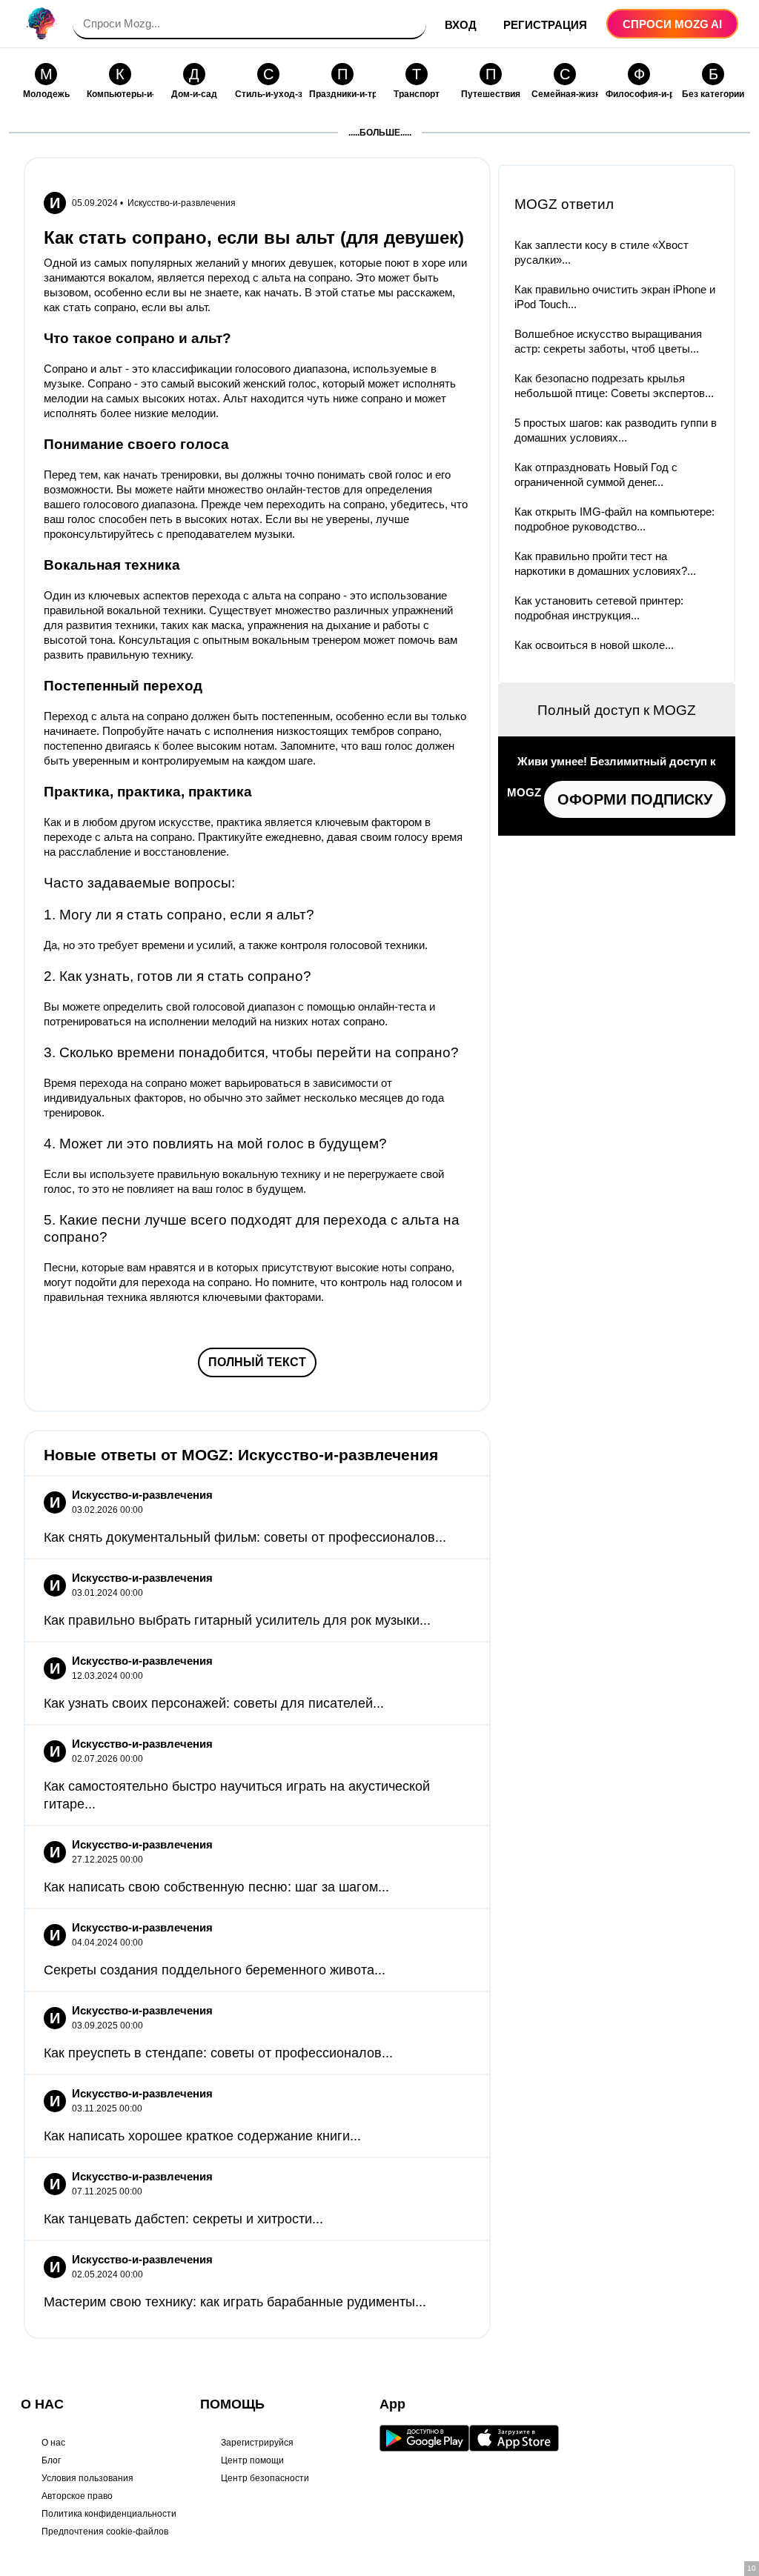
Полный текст (257, 1362)
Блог (51, 2460)
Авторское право (77, 2496)
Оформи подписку (635, 799)
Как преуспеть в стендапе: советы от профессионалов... (218, 2053)
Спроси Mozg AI (672, 24)
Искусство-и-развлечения (182, 203)
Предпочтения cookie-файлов (105, 2532)
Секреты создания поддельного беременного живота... (215, 1970)
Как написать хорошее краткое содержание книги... (202, 2136)
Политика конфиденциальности (109, 2514)
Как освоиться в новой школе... (594, 645)
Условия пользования (87, 2478)
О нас (53, 2443)
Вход (461, 25)
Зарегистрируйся (257, 2443)
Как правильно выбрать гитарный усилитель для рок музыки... (237, 1620)
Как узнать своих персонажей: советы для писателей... (214, 1703)
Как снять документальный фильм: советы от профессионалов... (245, 1537)
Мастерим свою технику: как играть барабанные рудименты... (235, 2302)
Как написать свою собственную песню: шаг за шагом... (216, 1887)
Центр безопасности (265, 2478)
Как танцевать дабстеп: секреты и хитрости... (183, 2219)
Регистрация (545, 25)
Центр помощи (252, 2460)
